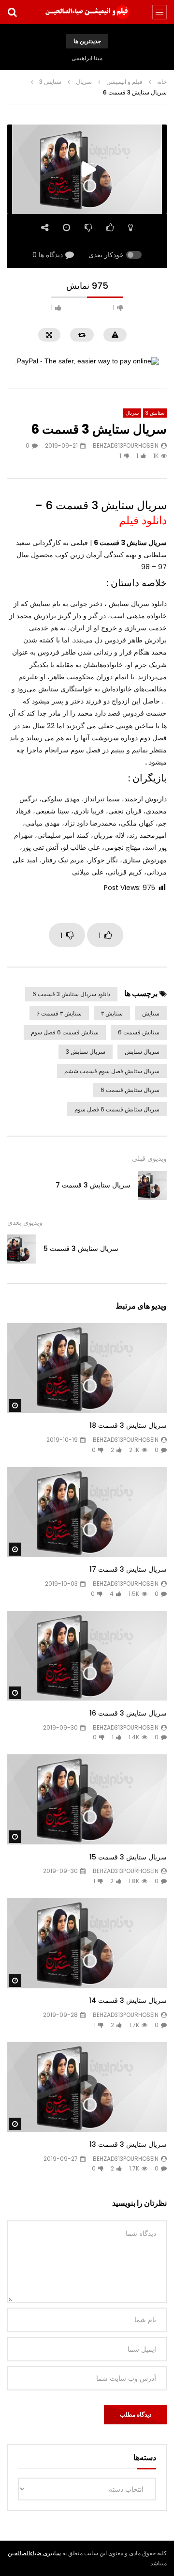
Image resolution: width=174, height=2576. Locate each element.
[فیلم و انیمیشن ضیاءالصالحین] (87, 12)
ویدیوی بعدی (25, 1222)
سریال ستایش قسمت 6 (130, 1090)
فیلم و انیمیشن (124, 82)
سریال (84, 82)
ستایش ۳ (112, 1013)
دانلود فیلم (143, 520)
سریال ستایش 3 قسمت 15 (128, 1857)
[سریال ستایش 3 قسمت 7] (152, 1186)
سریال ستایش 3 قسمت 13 (128, 2144)
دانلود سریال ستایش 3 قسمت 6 (71, 994)
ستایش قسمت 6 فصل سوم (65, 1032)
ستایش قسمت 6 (139, 1032)
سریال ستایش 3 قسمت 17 (128, 1569)
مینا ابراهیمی (87, 58)
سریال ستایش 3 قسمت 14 (128, 2000)
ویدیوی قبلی (149, 1158)
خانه (162, 82)
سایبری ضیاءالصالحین (34, 2553)
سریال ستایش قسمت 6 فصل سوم (117, 1109)
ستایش (151, 1013)
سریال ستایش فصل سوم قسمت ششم (112, 1071)
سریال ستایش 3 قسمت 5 (81, 1249)
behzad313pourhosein (126, 445)
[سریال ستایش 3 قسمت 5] (22, 1249)
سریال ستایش (142, 1052)
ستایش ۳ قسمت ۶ (59, 1013)
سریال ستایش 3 (86, 1052)
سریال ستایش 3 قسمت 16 (128, 1713)
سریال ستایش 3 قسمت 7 (93, 1185)
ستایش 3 (50, 82)
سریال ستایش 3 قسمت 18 (128, 1425)
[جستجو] (12, 12)
